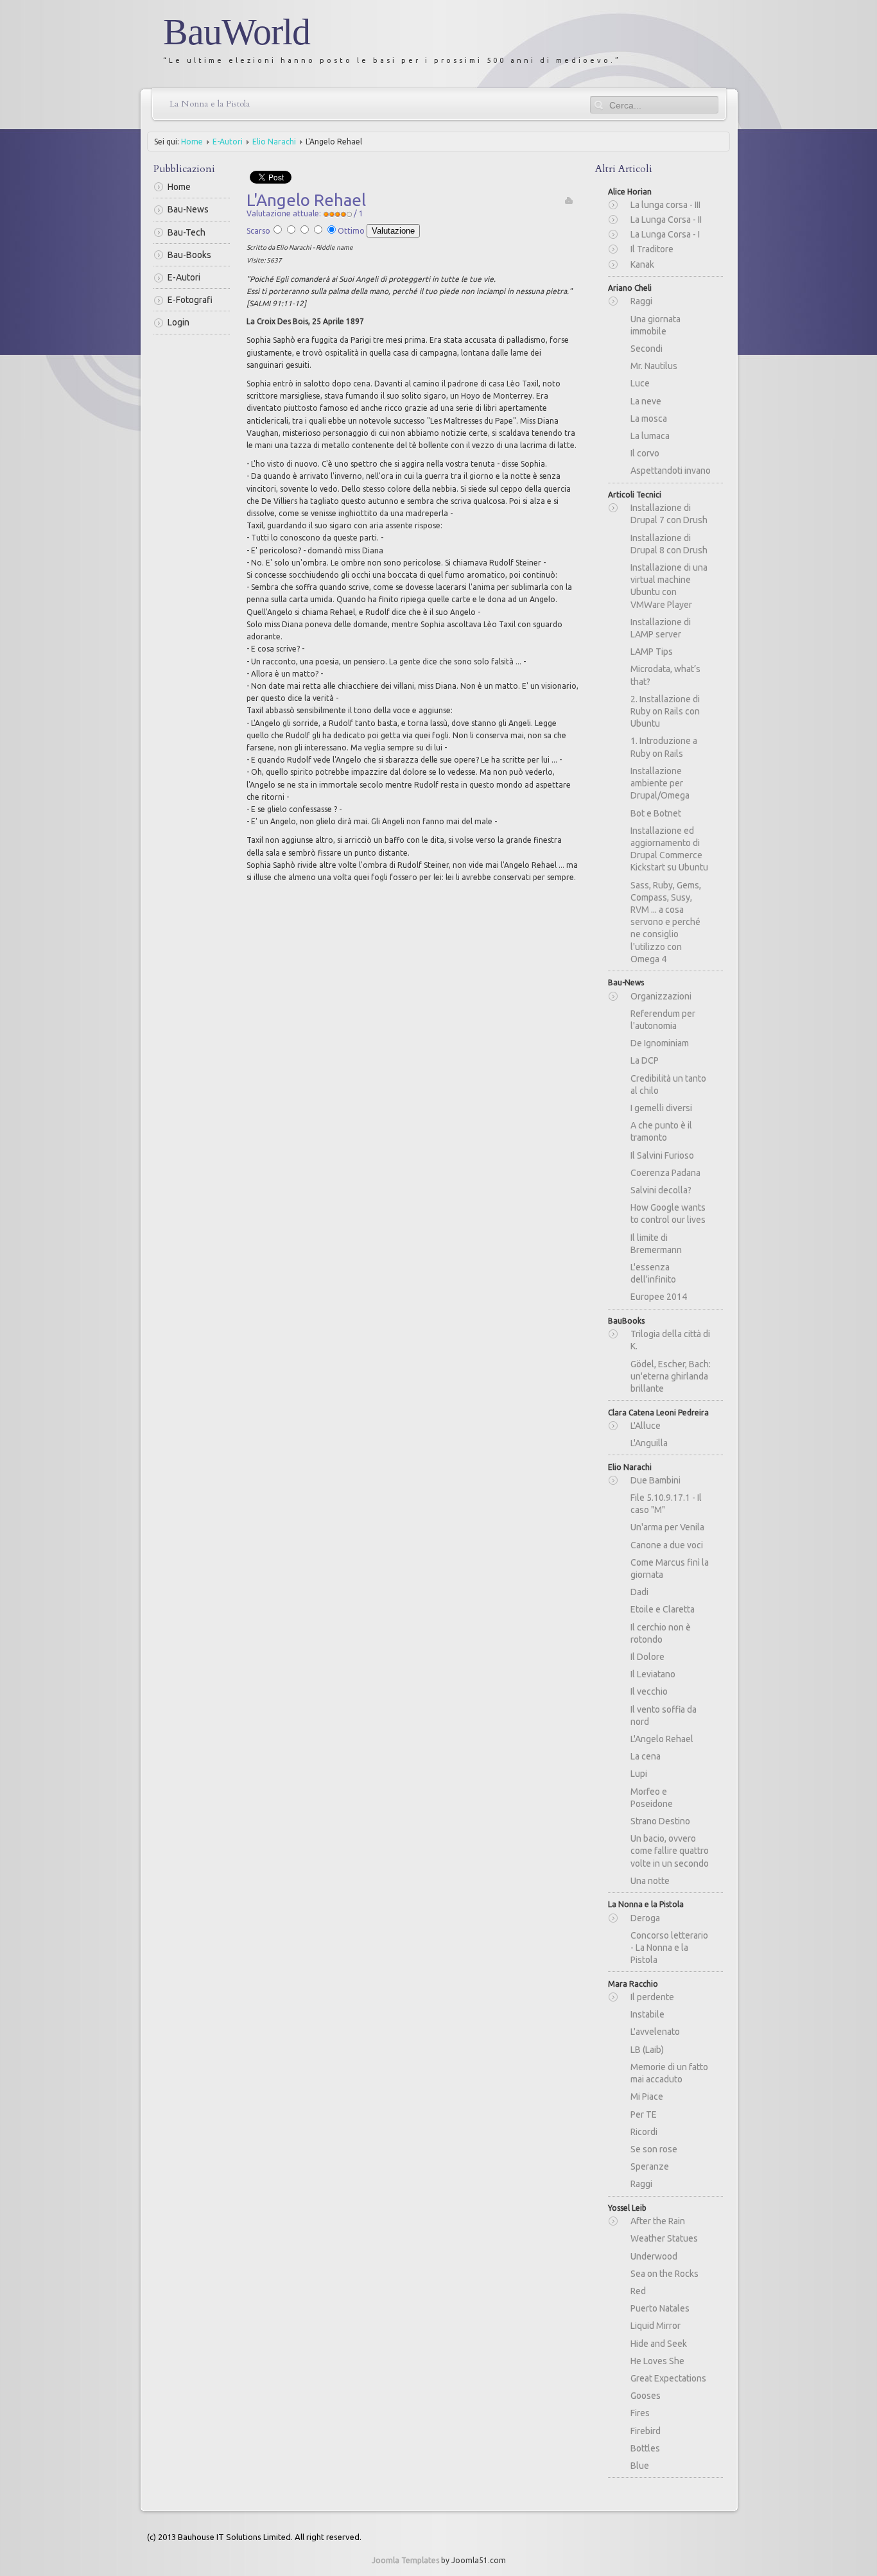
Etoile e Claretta (663, 1609)
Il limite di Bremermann (656, 1244)
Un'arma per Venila (667, 1527)
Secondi (647, 349)
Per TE (644, 2114)
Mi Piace (647, 2096)
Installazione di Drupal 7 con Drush (669, 514)
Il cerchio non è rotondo (661, 1633)
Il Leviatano (653, 1674)
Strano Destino (660, 1821)
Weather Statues (664, 2238)
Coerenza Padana (665, 1173)
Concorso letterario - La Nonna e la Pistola (669, 1948)
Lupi (639, 1774)
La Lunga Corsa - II (666, 220)
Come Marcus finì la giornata (670, 1569)
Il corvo (645, 453)
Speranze (650, 2166)
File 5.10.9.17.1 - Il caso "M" (666, 1504)
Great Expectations (668, 2378)
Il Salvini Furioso (662, 1155)
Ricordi (644, 2132)
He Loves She (657, 2361)
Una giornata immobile (656, 325)
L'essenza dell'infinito (653, 1273)
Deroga (645, 1918)
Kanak (642, 264)
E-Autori (228, 142)
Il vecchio (649, 1691)
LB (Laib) (647, 2050)
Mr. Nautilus (654, 366)
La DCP (645, 1060)
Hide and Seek (659, 2344)
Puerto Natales (660, 2308)
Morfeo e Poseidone (652, 1798)
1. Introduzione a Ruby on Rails (664, 747)
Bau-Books (189, 255)
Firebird (646, 2431)
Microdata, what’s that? (665, 675)
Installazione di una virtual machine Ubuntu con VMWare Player (669, 586)
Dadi (639, 1592)
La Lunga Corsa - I (665, 234)
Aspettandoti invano (671, 471)
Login (178, 322)
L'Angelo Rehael (662, 1739)
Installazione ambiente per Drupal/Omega (660, 783)
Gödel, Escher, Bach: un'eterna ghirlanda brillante (671, 1376)
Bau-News (188, 209)
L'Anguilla (649, 1443)
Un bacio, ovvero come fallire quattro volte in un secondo (670, 1851)
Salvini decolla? (661, 1190)
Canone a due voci (667, 1545)
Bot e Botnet (656, 813)
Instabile (647, 2014)
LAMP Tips (652, 652)
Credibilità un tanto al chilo (668, 1085)
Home (192, 142)
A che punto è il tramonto (661, 1131)
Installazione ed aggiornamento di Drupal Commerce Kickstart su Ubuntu (669, 849)
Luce (640, 383)
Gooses (646, 2396)
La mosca (649, 419)
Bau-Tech (187, 232)
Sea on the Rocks (664, 2274)
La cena (646, 1756)
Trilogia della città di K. (670, 1340)
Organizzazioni (661, 996)
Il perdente (652, 1997)
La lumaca (650, 436)
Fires (640, 2413)
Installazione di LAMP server (661, 628)
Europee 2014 (659, 1297)
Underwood (654, 2256)
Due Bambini (656, 1480)
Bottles (645, 2448)
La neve (646, 401)
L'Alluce (646, 1426)
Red (638, 2291)
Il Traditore (652, 249)
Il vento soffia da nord (664, 1716)
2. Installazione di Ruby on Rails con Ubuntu (665, 711)
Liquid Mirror (656, 2326)
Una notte (650, 1881)
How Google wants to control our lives (668, 1214)
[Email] (569, 200)
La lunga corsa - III (665, 205)
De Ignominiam (660, 1043)
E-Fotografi (190, 300)
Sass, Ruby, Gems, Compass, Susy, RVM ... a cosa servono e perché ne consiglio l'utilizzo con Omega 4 (666, 922)
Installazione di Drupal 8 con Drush (669, 544)
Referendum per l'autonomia (663, 1020)
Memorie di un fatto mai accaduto (669, 2073)
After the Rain (658, 2221)
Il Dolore (647, 1657)
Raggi (641, 301)
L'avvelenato (655, 2032)
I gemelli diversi (661, 1108)
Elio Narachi (274, 142)
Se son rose (654, 2149)
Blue (640, 2466)
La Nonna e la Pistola (210, 104)
